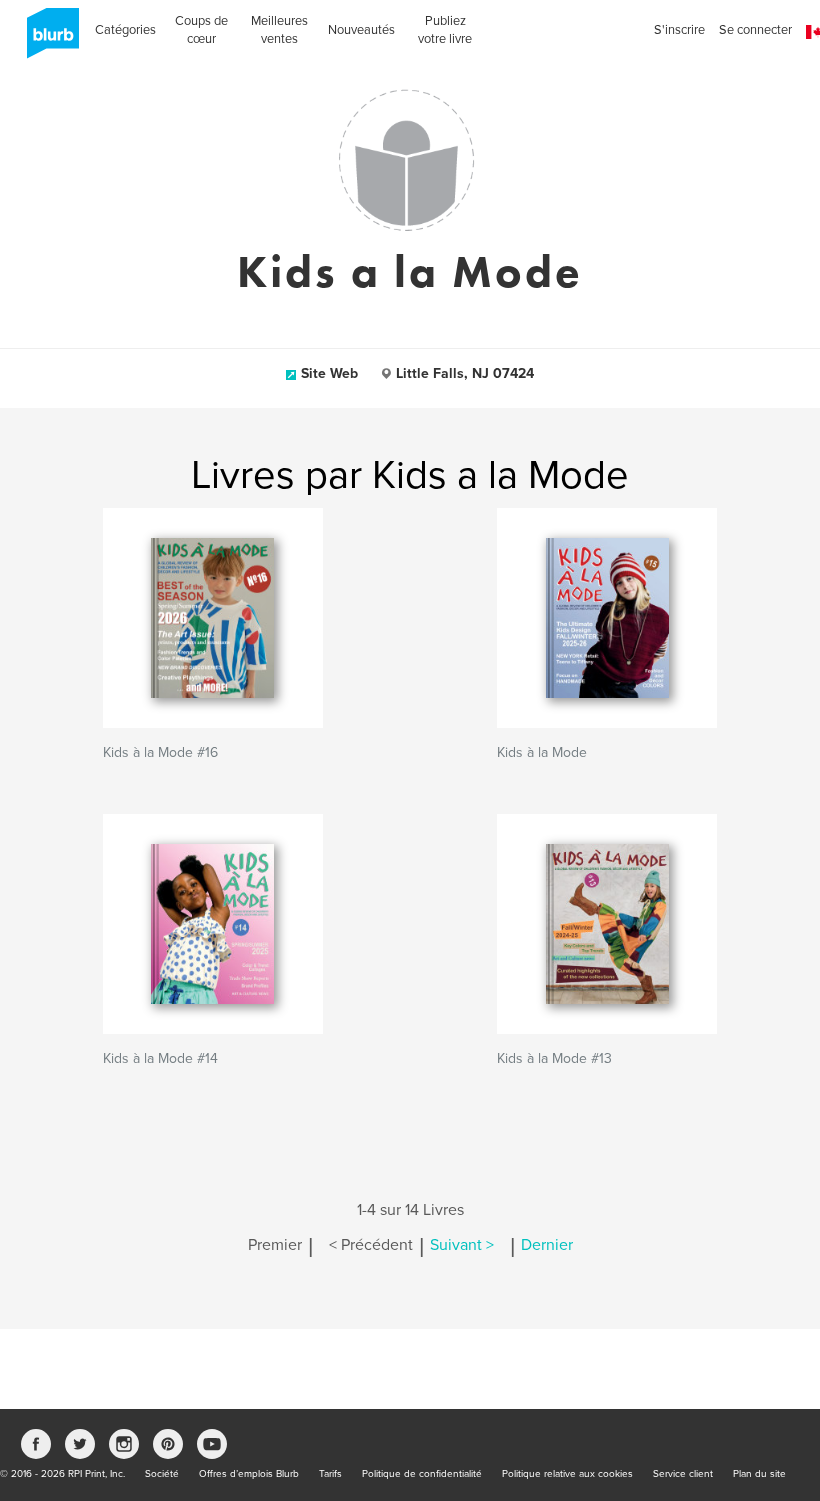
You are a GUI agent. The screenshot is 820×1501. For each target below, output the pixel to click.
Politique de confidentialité (422, 1474)
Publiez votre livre (445, 30)
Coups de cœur (201, 30)
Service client (683, 1474)
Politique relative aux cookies (567, 1474)
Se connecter (755, 30)
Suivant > (462, 1245)
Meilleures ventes (279, 30)
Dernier (547, 1245)
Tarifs (330, 1474)
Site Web (329, 373)
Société (162, 1474)
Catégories (125, 30)
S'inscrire (679, 30)
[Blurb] (47, 40)
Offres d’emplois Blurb (249, 1474)
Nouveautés (361, 30)
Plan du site (759, 1474)
